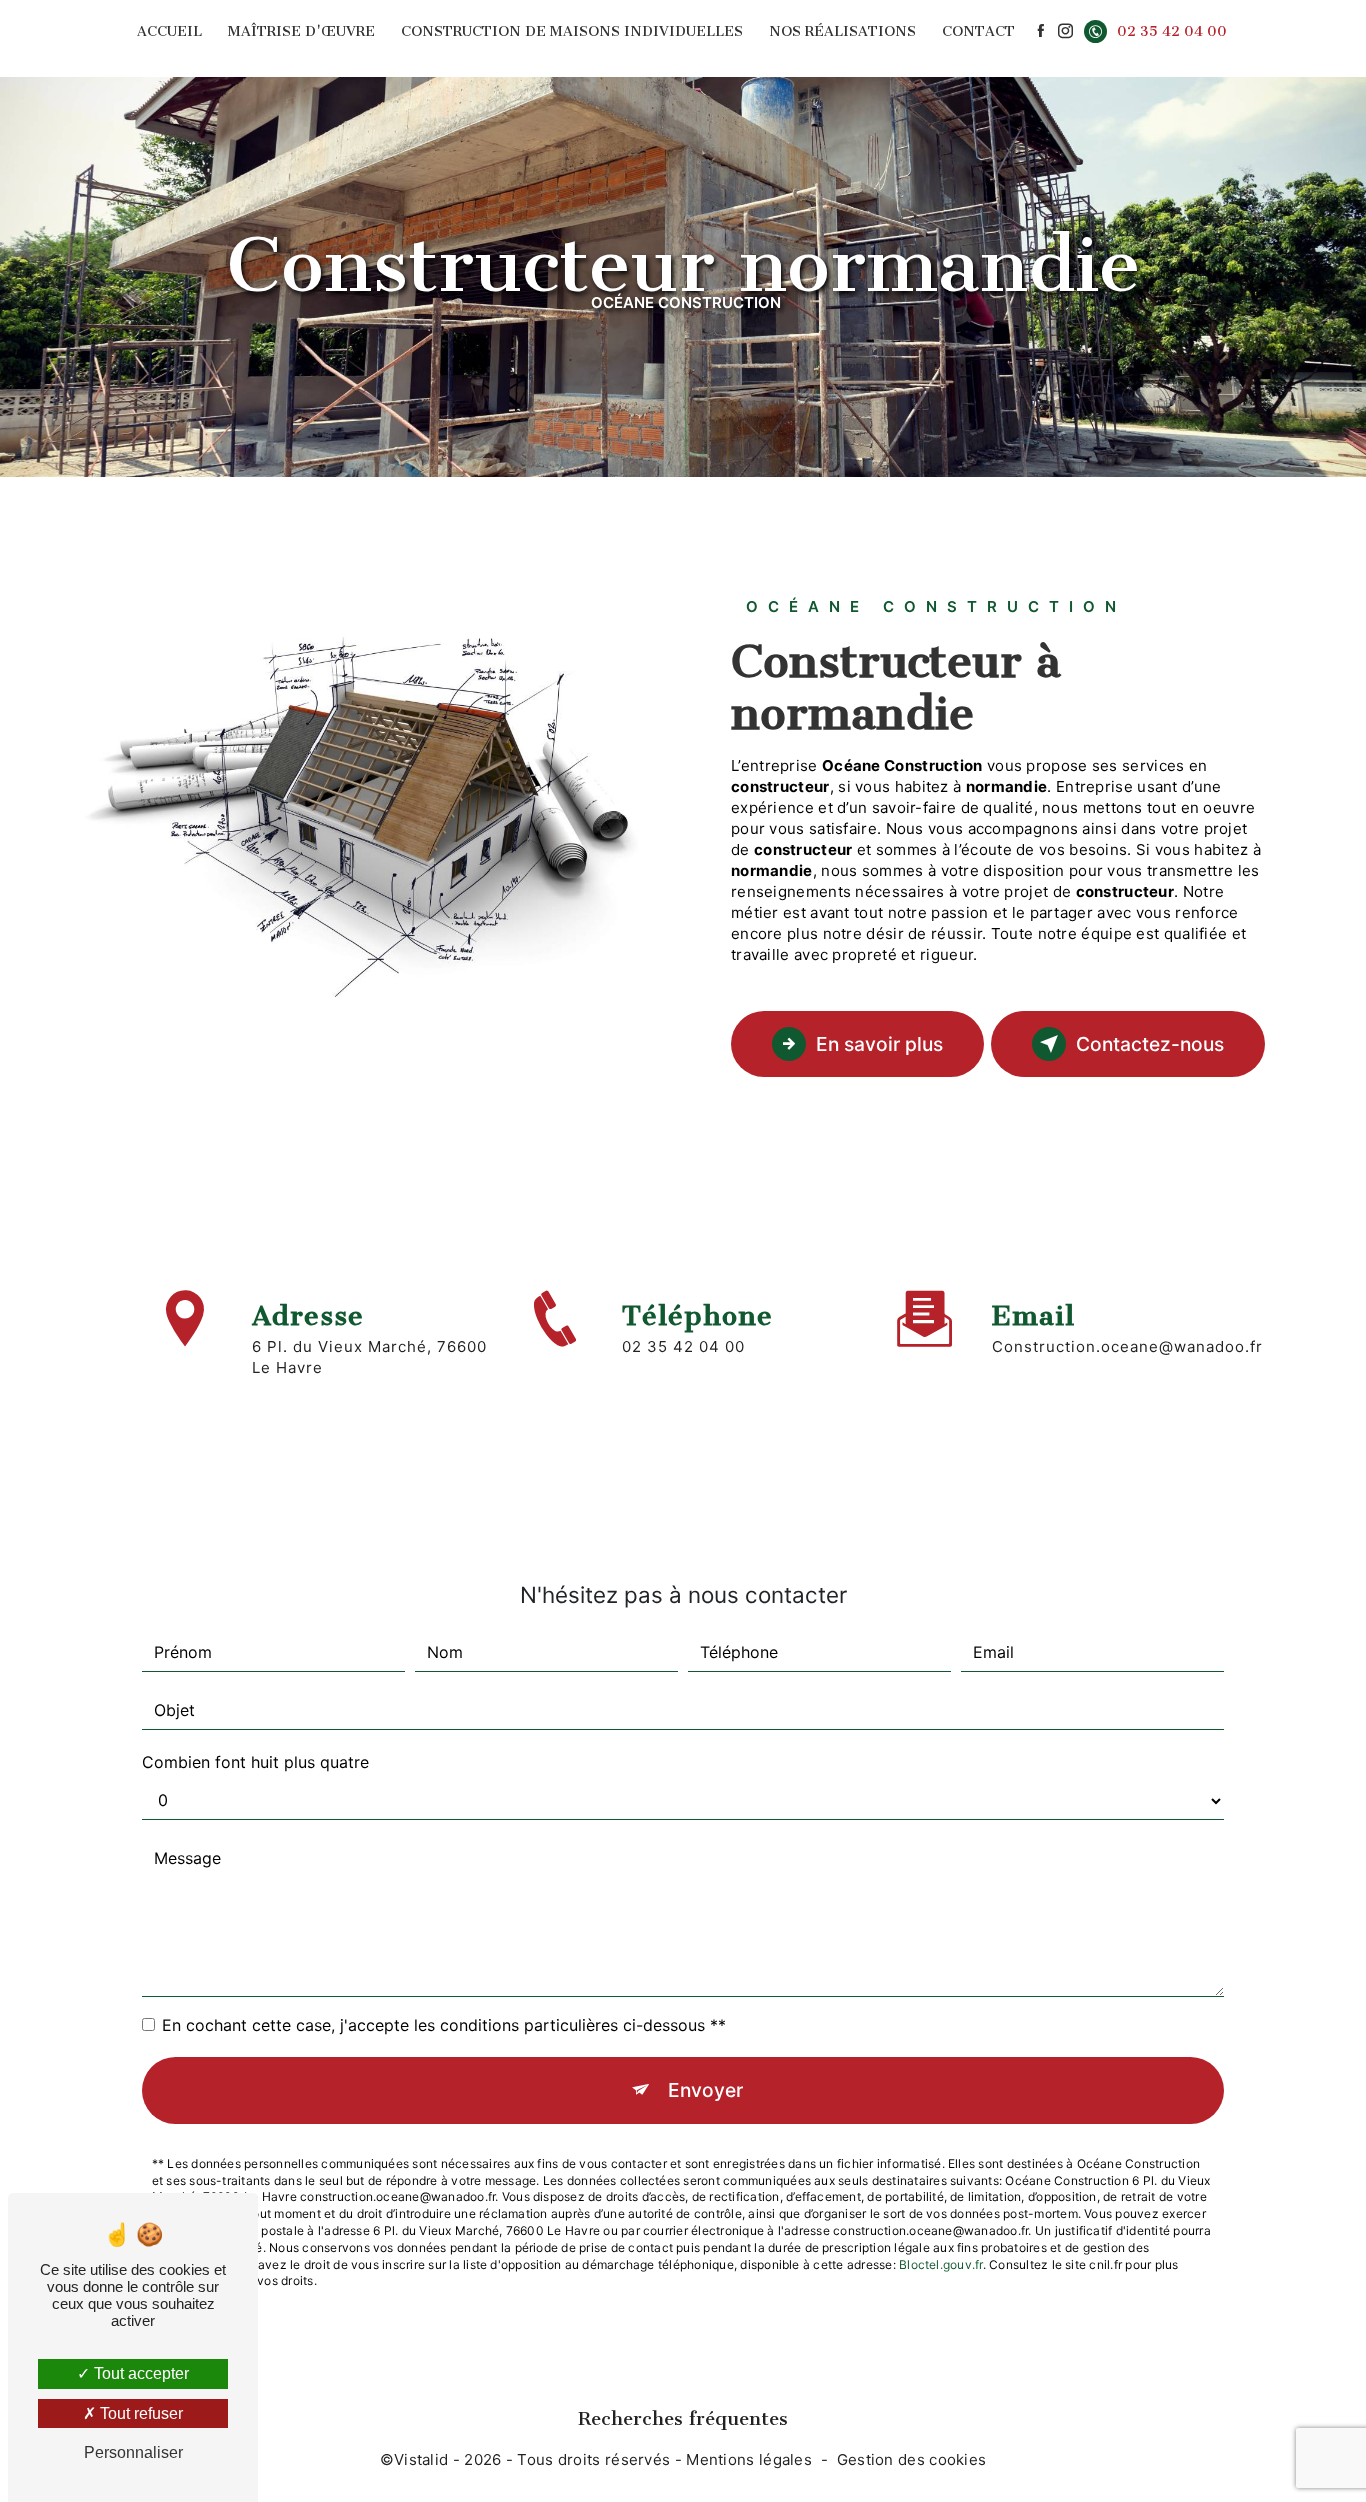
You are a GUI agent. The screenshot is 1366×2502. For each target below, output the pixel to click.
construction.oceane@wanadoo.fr (1127, 1346)
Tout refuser (139, 2413)
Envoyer (705, 2090)
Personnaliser (133, 2452)
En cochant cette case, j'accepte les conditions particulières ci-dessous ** (444, 2025)
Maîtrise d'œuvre (301, 31)
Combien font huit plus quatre (255, 1762)
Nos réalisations (842, 31)
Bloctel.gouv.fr (941, 2264)
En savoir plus (879, 1044)
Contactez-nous (1150, 1044)
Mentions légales (749, 2459)
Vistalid (421, 2459)
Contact (978, 31)
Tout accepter (139, 2373)
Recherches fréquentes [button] (683, 2418)
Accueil (169, 31)
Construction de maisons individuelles (572, 31)
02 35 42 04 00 (1172, 31)
